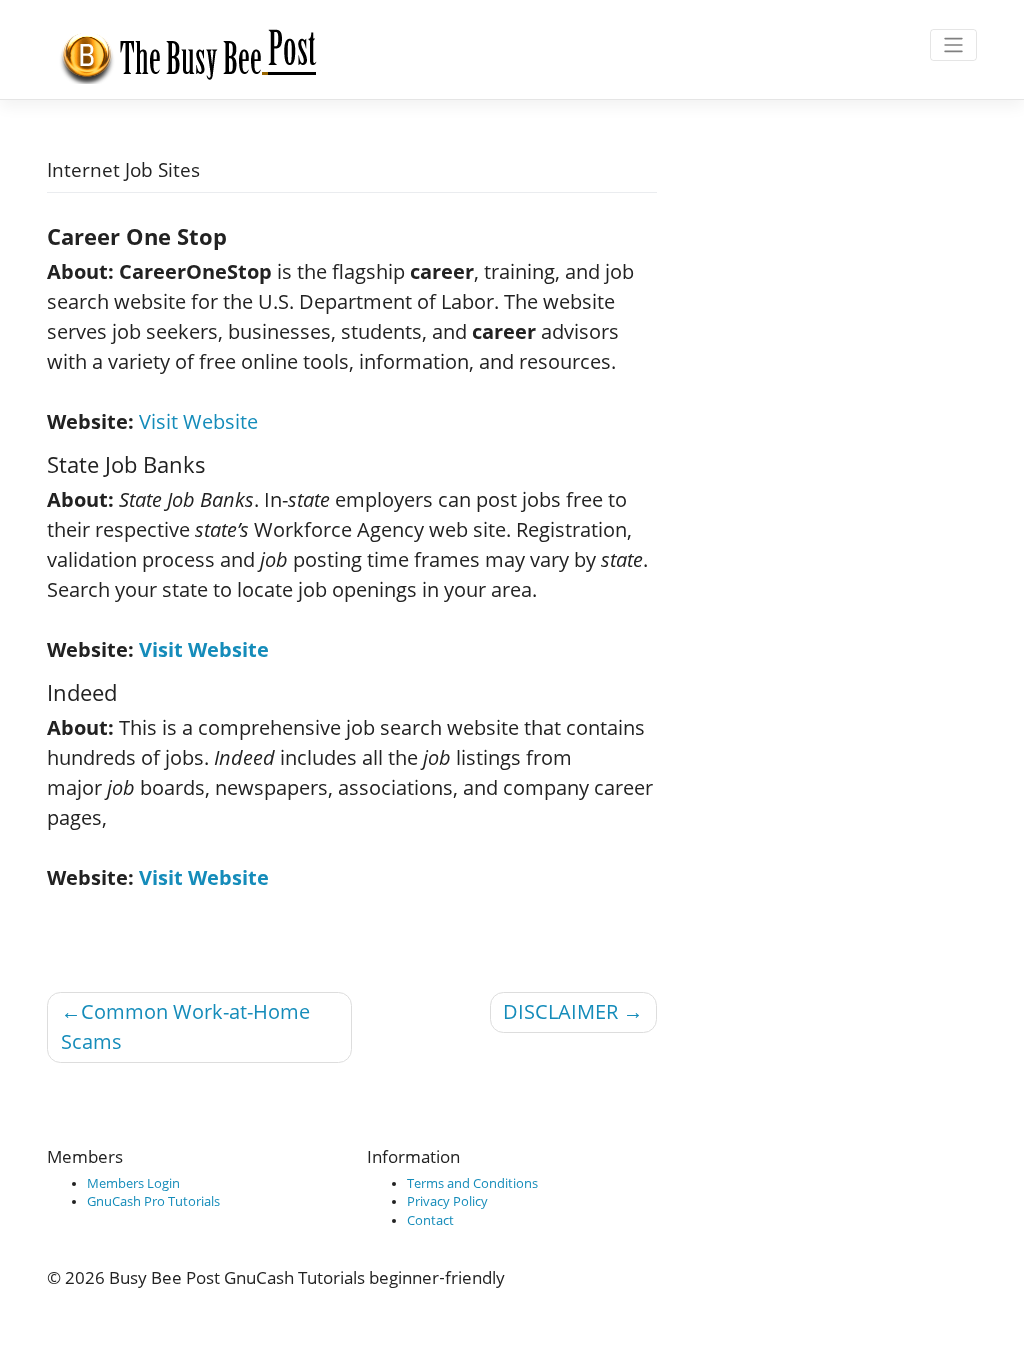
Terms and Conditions (472, 1183)
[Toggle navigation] (953, 45)
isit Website (210, 649)
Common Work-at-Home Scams (185, 1026)
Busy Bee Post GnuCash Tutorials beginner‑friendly (307, 1277)
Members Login (133, 1183)
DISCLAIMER (560, 1011)
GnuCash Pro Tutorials (153, 1201)
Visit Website (198, 421)
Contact (430, 1220)
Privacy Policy (447, 1201)
